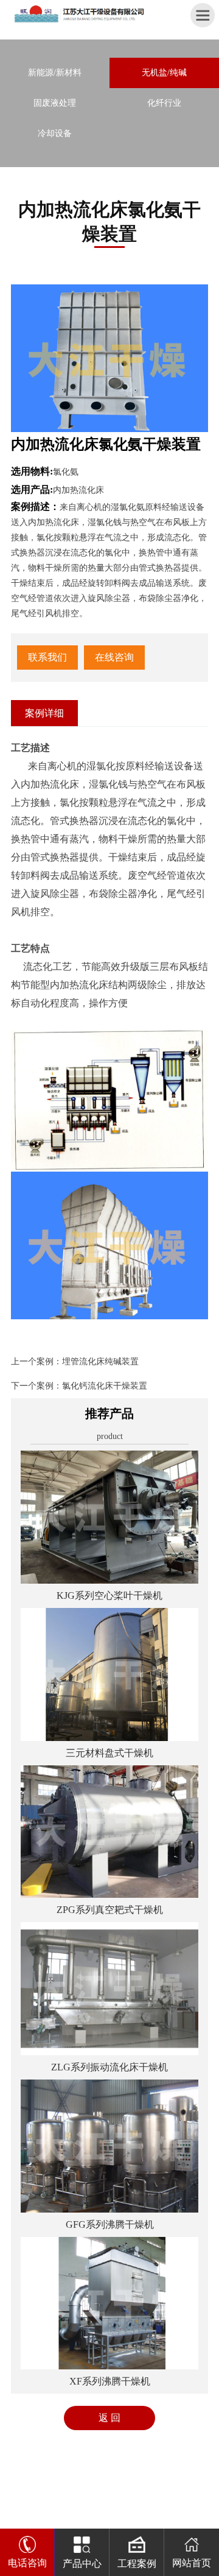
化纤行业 (164, 103)
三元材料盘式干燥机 (109, 1753)
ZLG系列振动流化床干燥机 (109, 2067)
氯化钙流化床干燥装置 (105, 1386)
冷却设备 (55, 133)
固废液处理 (55, 103)
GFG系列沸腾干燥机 (110, 2224)
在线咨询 (114, 657)
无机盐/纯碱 (164, 73)
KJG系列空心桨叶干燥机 (109, 1595)
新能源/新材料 (55, 73)
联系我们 (47, 657)
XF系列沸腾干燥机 (110, 2381)
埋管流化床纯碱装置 (100, 1362)
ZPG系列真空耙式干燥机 (110, 1910)
